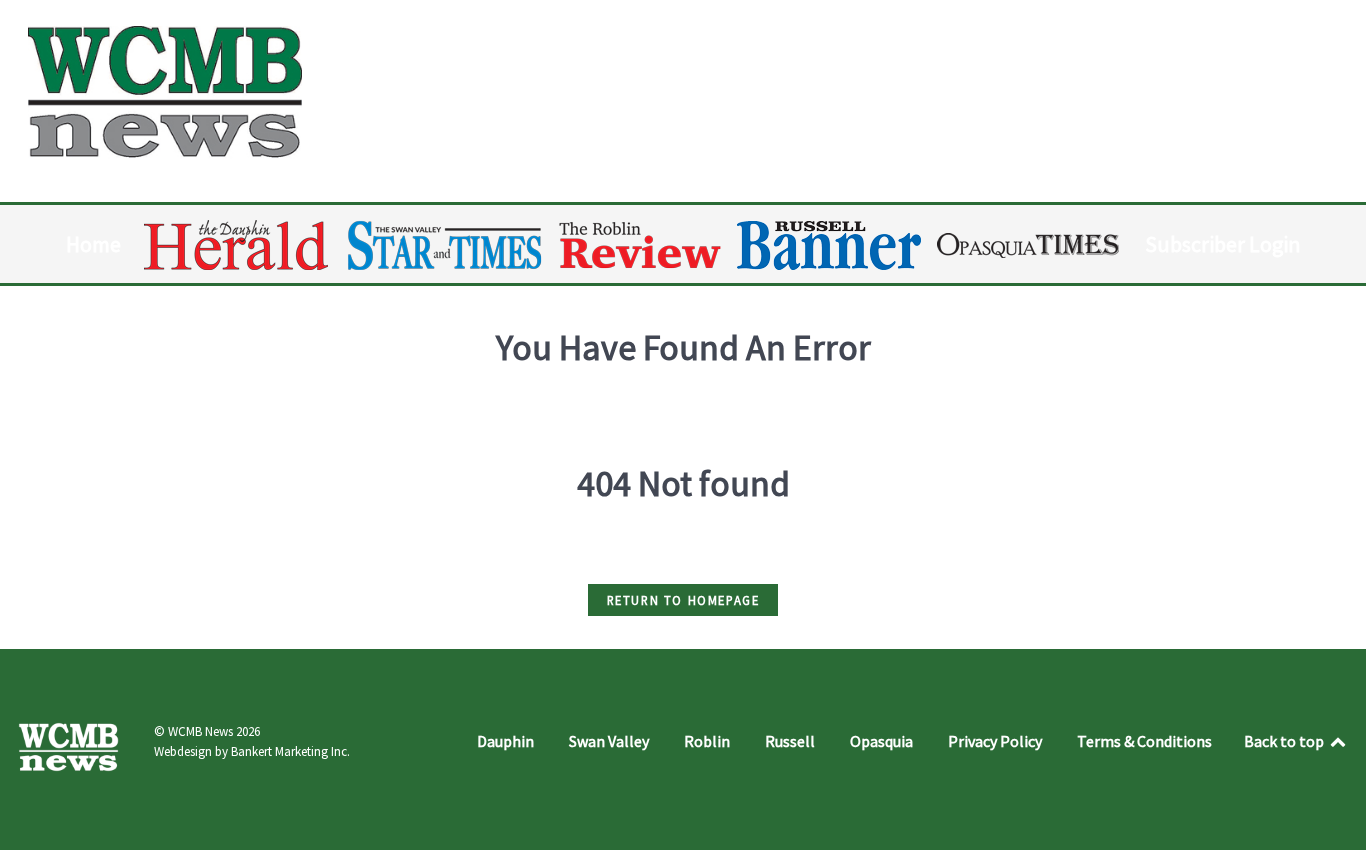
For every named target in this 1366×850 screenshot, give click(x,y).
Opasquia (881, 741)
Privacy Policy (995, 741)
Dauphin (505, 741)
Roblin (707, 741)
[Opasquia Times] (1029, 245)
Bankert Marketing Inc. (290, 751)
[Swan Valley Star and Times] (445, 245)
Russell (790, 741)
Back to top (1285, 741)
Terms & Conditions (1144, 741)
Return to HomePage (683, 600)
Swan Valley (609, 741)
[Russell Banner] (830, 245)
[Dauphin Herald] (237, 245)
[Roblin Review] (641, 245)
